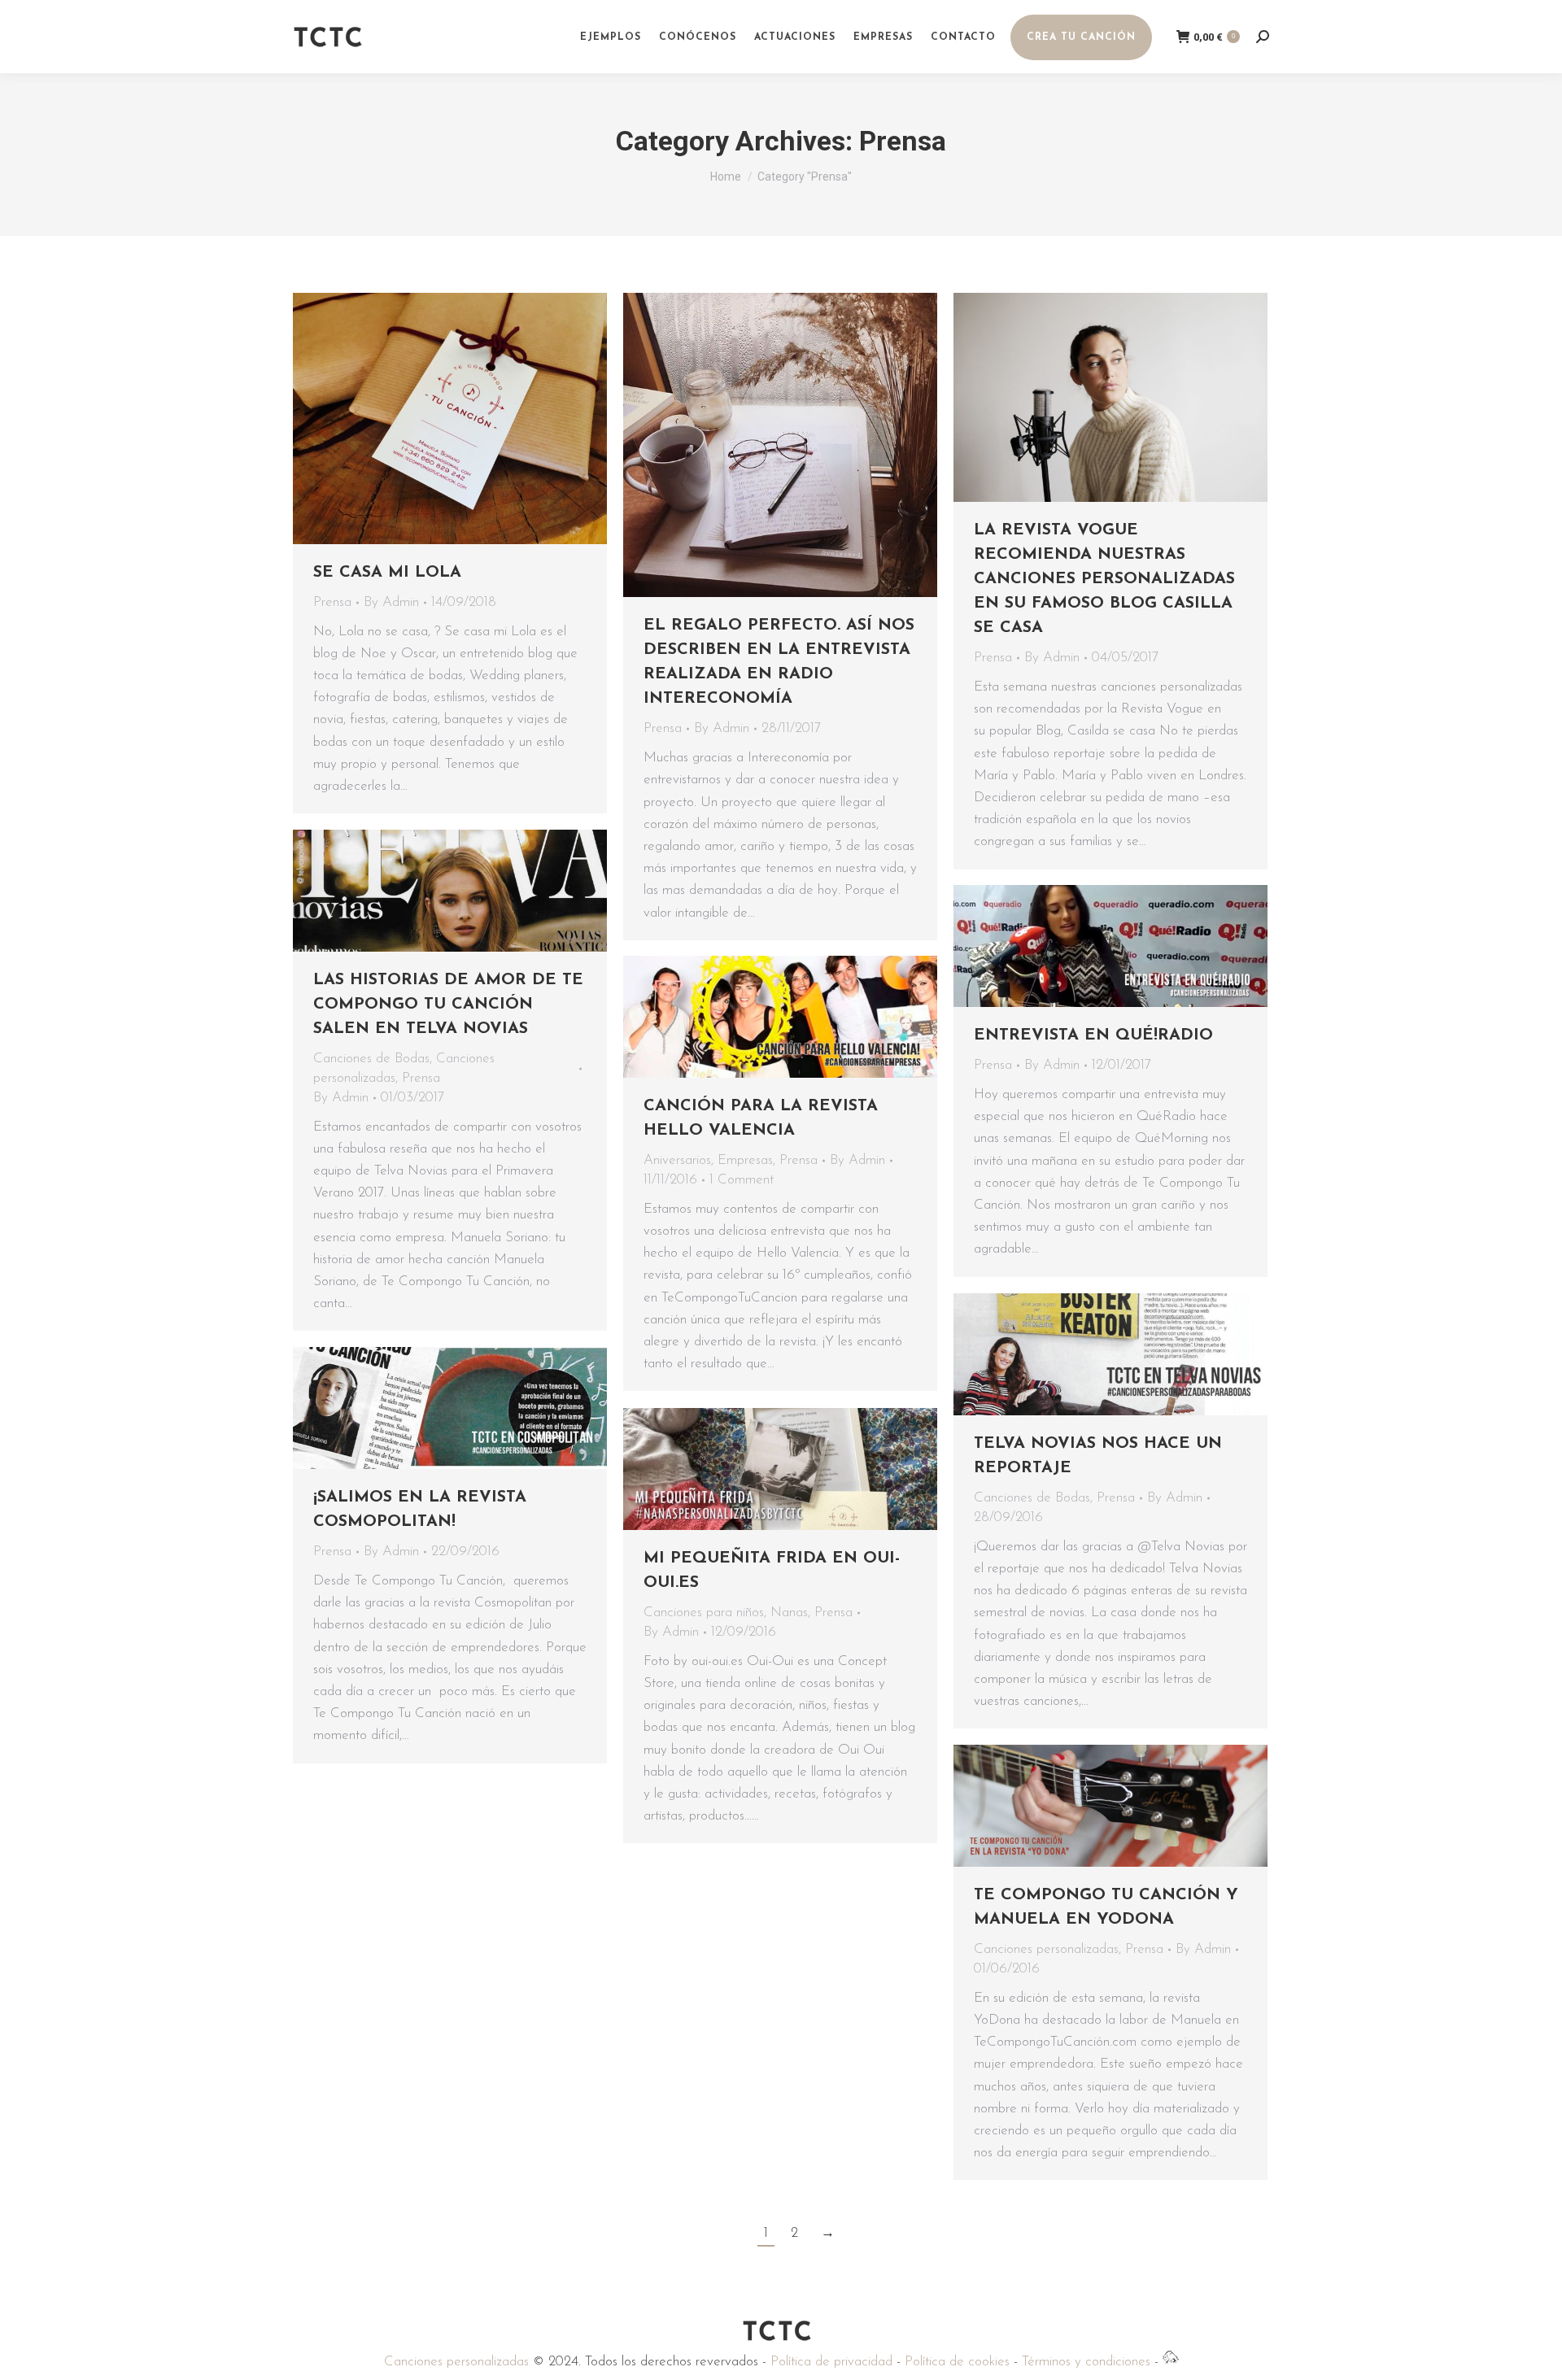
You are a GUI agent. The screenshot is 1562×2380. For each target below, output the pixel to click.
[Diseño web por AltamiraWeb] (1171, 2362)
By (391, 602)
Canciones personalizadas (1046, 1949)
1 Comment (742, 1180)
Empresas (745, 1160)
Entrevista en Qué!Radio (1093, 1035)
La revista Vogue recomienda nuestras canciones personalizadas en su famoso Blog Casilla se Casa (1104, 579)
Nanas (789, 1613)
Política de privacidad (831, 2362)
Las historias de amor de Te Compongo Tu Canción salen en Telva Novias (448, 1005)
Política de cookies (957, 2362)
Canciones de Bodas (371, 1059)
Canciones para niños (704, 1613)
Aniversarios (677, 1160)
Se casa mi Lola (387, 573)
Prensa (332, 602)
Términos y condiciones (1086, 2362)
